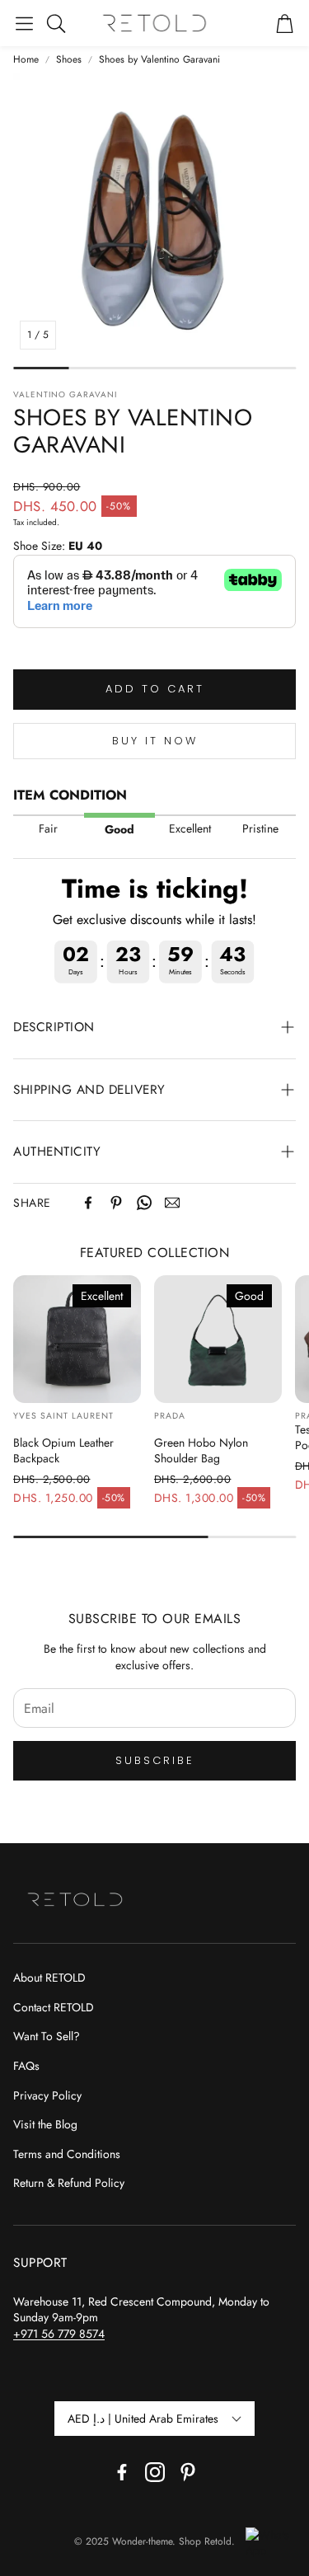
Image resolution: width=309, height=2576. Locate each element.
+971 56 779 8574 (59, 2334)
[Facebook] (88, 1203)
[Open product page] (77, 1339)
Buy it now (155, 741)
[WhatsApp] (144, 1203)
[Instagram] (155, 2472)
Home (26, 60)
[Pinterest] (116, 1203)
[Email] (172, 1203)
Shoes (69, 60)
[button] (24, 23)
